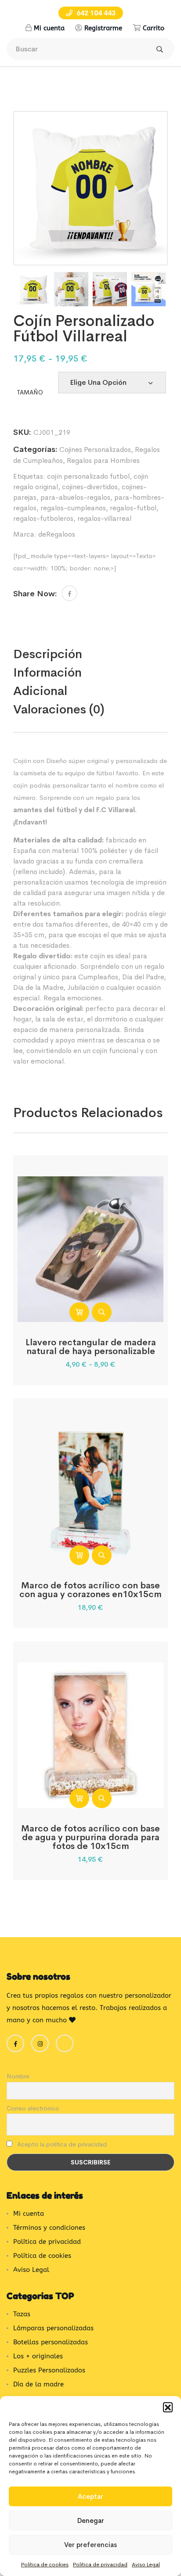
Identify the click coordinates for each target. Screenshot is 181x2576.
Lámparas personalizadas (53, 2328)
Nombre (18, 2076)
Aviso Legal (146, 2565)
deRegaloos (57, 534)
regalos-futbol (133, 508)
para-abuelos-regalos (75, 497)
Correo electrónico (33, 2108)
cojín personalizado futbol (88, 476)
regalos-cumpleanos (73, 508)
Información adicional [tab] (47, 682)
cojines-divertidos (90, 487)
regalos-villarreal (104, 518)
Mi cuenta (49, 28)
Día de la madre (38, 2384)
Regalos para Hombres (103, 460)
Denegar (91, 2520)
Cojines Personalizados (95, 450)
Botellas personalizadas (51, 2342)
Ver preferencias (90, 2545)
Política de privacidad (100, 2565)
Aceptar (90, 2496)
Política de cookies (45, 2565)
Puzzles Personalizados (49, 2370)
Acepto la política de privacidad (61, 2144)
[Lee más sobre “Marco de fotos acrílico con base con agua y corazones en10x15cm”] (79, 1555)
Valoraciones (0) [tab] (59, 709)
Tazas (22, 2314)
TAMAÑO (30, 392)
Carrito (154, 28)
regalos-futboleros (43, 518)
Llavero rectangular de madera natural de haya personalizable (91, 1347)
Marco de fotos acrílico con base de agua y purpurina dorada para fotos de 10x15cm (90, 1837)
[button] (168, 2407)
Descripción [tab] (48, 654)
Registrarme (103, 28)
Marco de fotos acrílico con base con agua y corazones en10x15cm (90, 1590)
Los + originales (38, 2356)
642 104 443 (95, 13)
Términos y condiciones (49, 2228)
